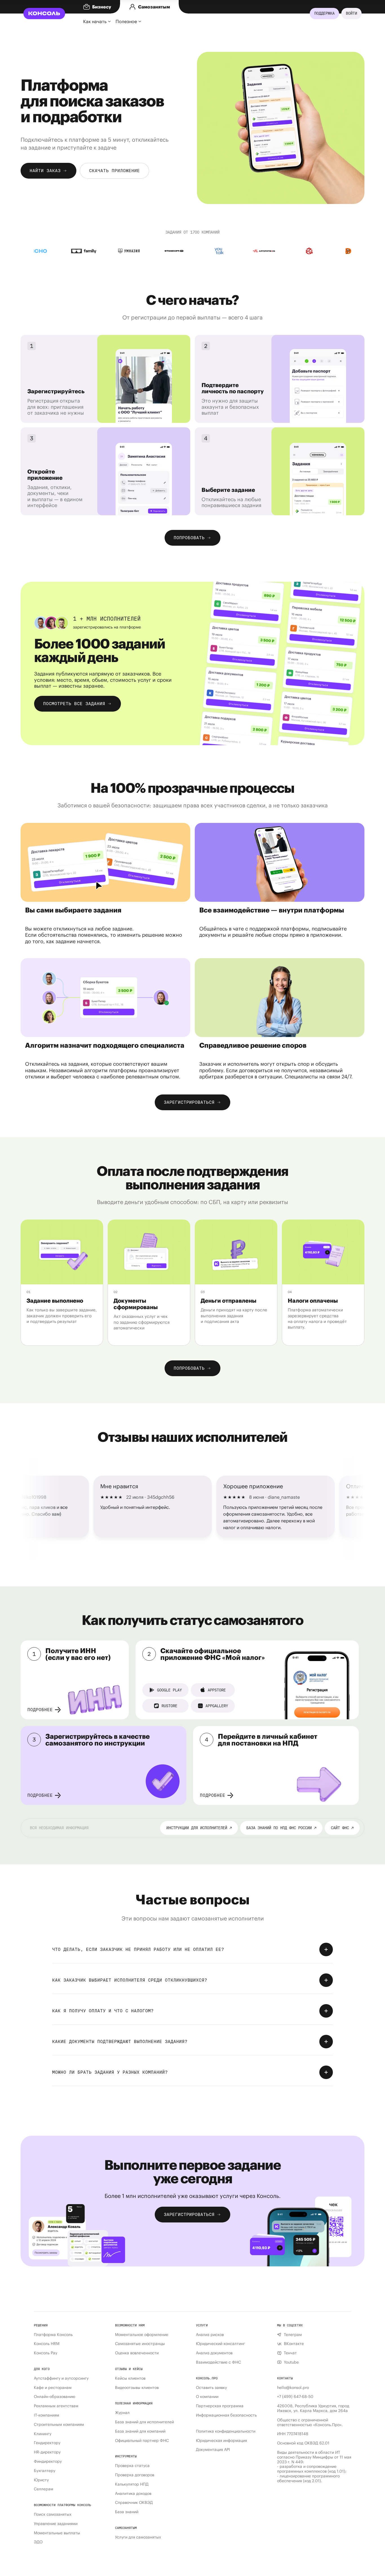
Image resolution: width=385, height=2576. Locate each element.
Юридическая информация (221, 2441)
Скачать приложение (114, 171)
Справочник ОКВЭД (134, 2503)
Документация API (213, 2450)
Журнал (122, 2413)
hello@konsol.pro (293, 2388)
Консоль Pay (46, 2353)
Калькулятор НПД (132, 2484)
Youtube (291, 2362)
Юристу (41, 2480)
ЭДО (38, 2542)
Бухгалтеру (45, 2471)
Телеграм (293, 2335)
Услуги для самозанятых (138, 2537)
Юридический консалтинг (220, 2344)
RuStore (169, 1706)
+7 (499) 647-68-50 (295, 2397)
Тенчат (290, 2353)
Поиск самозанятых (53, 2514)
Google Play (169, 1690)
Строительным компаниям (59, 2425)
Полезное (126, 21)
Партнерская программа (220, 2406)
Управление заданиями (56, 2524)
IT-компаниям (47, 2415)
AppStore (217, 1690)
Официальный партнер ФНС (142, 2441)
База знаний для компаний (140, 2431)
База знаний (127, 2512)
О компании (207, 2397)
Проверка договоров (135, 2475)
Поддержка (324, 13)
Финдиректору (48, 2461)
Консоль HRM (47, 2344)
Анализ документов (214, 2353)
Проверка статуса (132, 2466)
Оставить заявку (211, 2388)
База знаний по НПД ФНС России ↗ (281, 1828)
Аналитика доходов (133, 2494)
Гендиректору (47, 2443)
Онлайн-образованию (55, 2397)
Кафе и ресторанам (53, 2388)
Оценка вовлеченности (137, 2353)
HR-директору (47, 2452)
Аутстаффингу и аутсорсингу (61, 2378)
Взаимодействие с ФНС (218, 2362)
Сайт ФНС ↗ (342, 1828)
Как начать (95, 21)
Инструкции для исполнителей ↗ (199, 1828)
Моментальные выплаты (57, 2533)
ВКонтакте (294, 2344)
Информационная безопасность (226, 2415)
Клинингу (43, 2434)
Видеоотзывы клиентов (137, 2388)
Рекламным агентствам (56, 2406)
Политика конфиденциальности (226, 2431)
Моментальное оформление (142, 2335)
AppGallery (217, 1706)
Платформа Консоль (53, 2335)
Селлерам (44, 2489)
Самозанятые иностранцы (140, 2344)
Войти (351, 13)
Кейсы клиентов (130, 2378)
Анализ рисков (210, 2335)
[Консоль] (44, 14)
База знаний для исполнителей (144, 2422)
